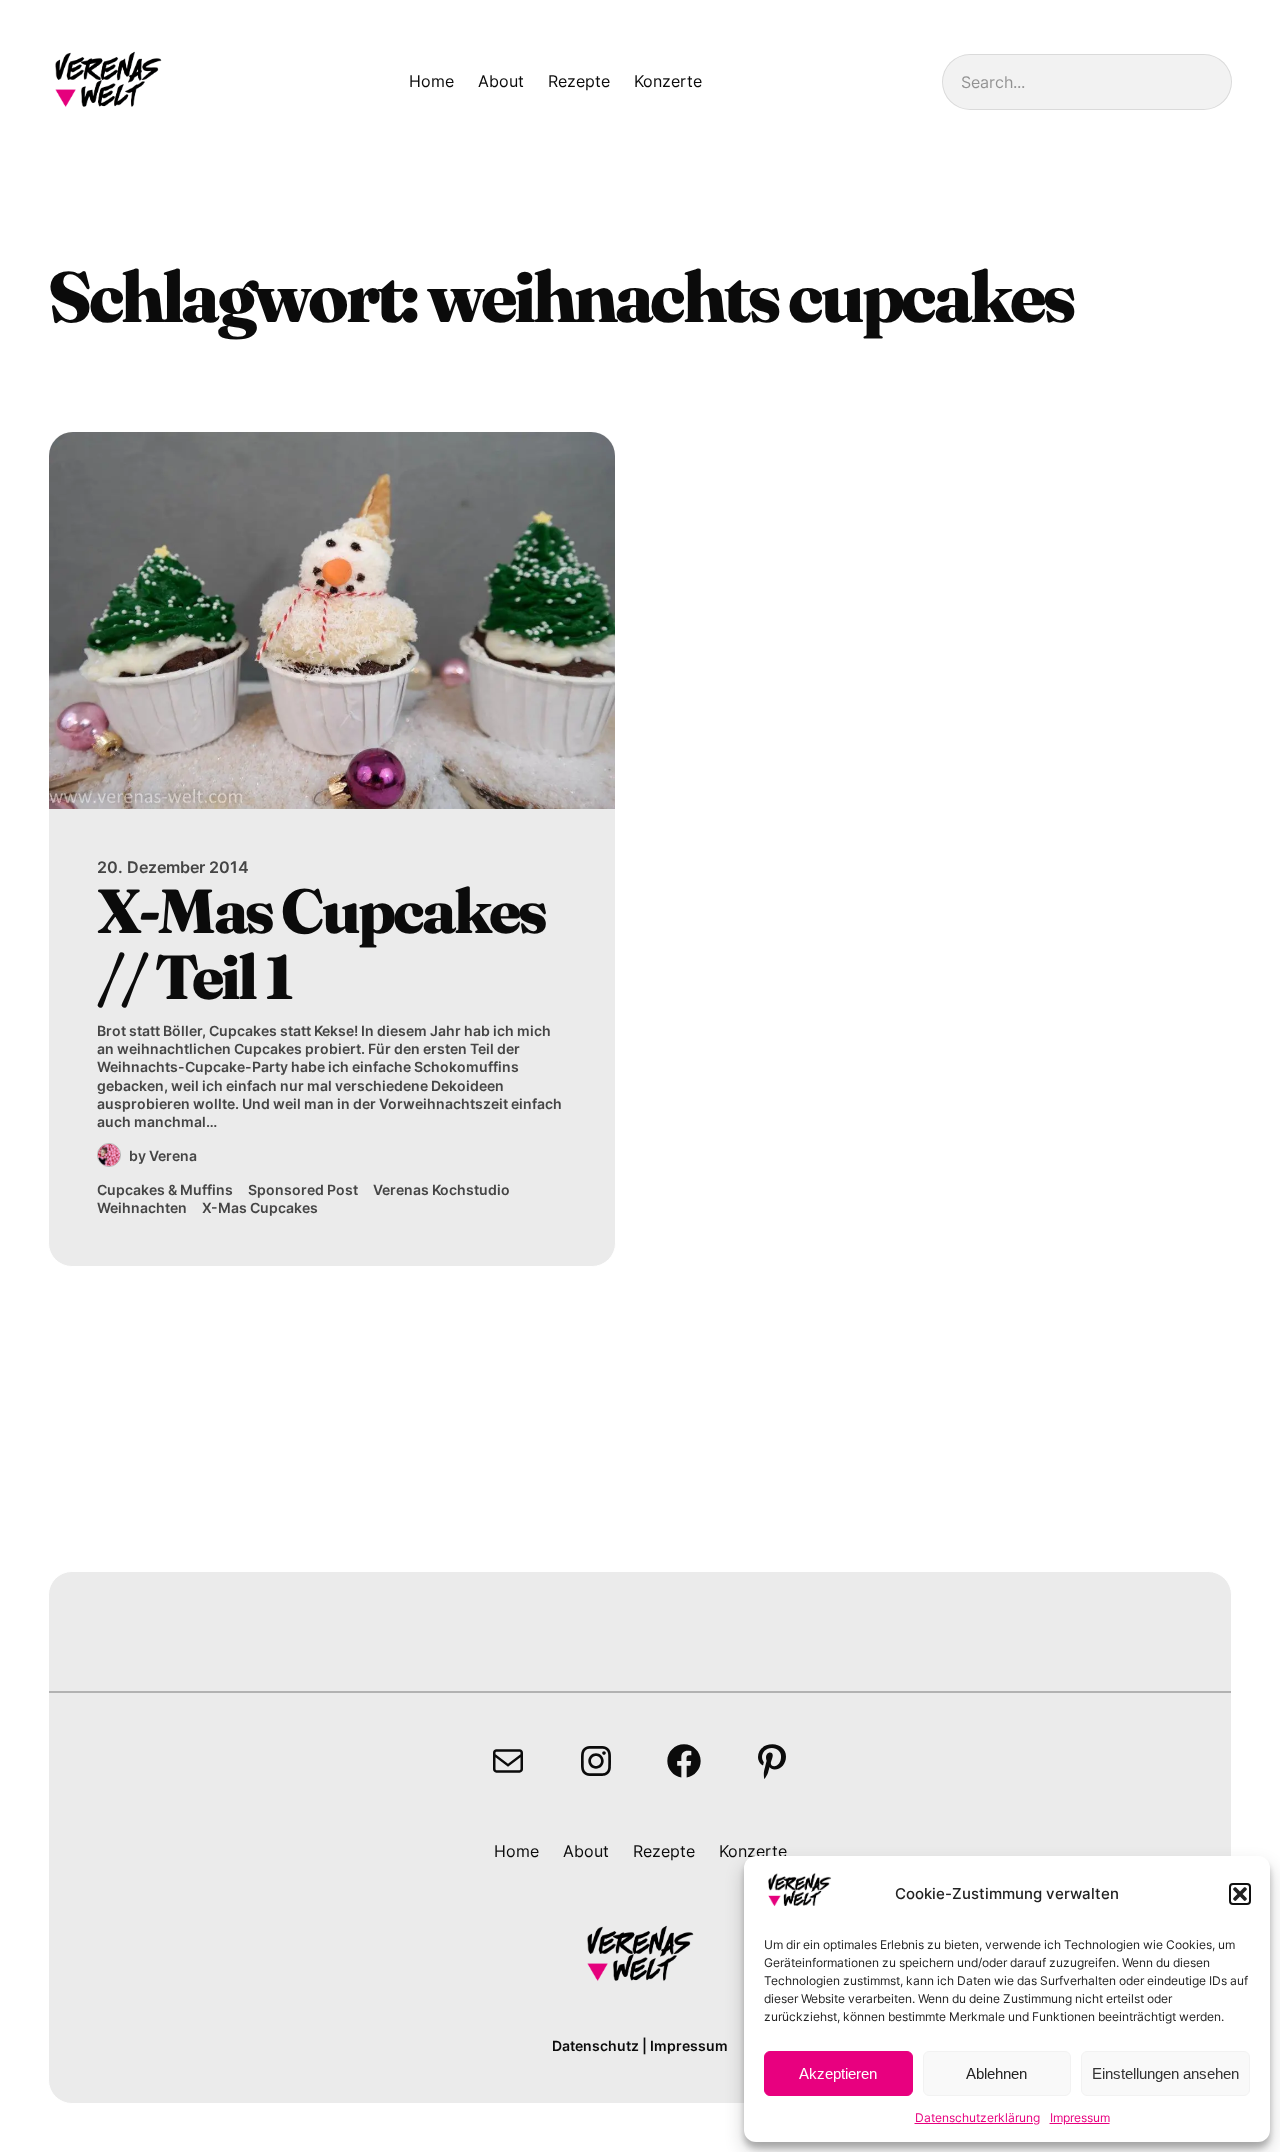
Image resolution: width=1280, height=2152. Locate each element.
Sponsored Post (303, 1189)
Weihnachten (142, 1207)
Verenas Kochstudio (441, 1189)
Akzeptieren (838, 2073)
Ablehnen (996, 2073)
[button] (1240, 1894)
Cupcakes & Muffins (165, 1189)
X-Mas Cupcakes (260, 1207)
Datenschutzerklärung (977, 2117)
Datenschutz (595, 2045)
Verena (173, 1155)
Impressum (1080, 2117)
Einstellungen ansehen (1165, 2073)
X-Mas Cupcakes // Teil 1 (321, 944)
